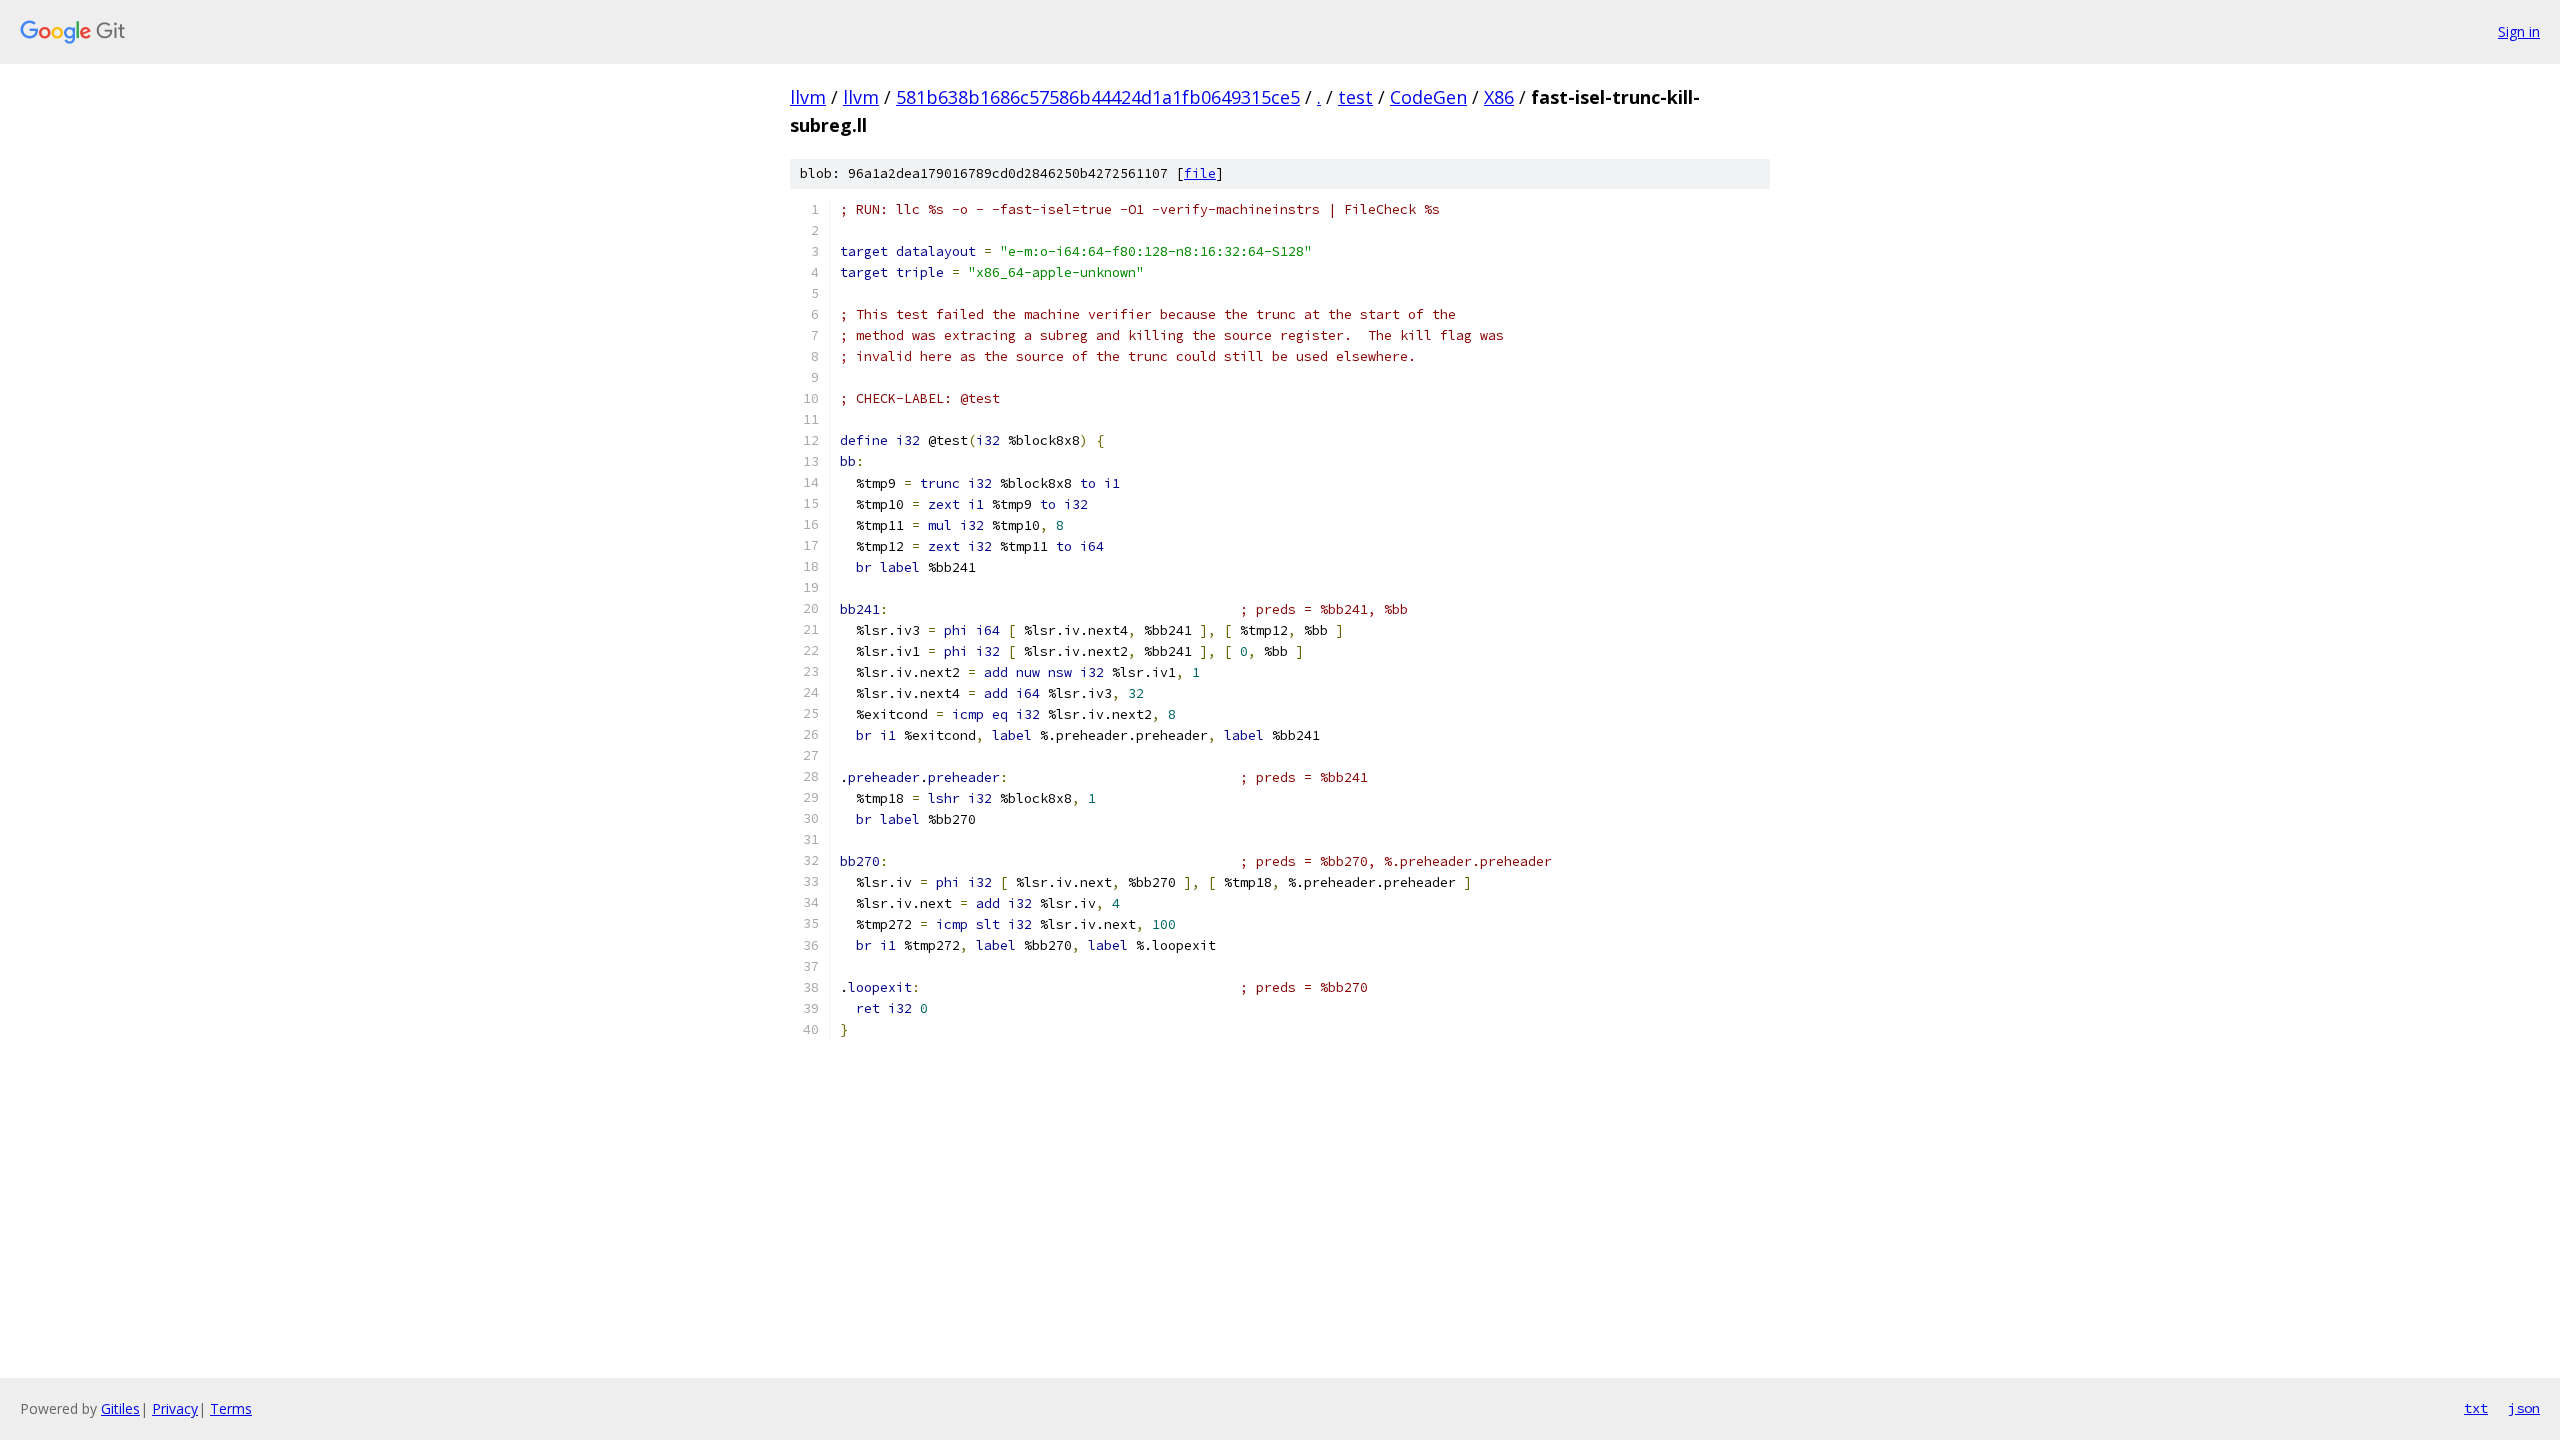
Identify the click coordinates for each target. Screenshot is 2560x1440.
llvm (808, 97)
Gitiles (120, 1408)
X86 (1499, 97)
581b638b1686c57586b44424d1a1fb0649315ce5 (1098, 97)
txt (2476, 1408)
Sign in (2519, 31)
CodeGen (1428, 97)
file (1200, 173)
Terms (231, 1408)
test (1355, 97)
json (2524, 1408)
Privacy (175, 1408)
